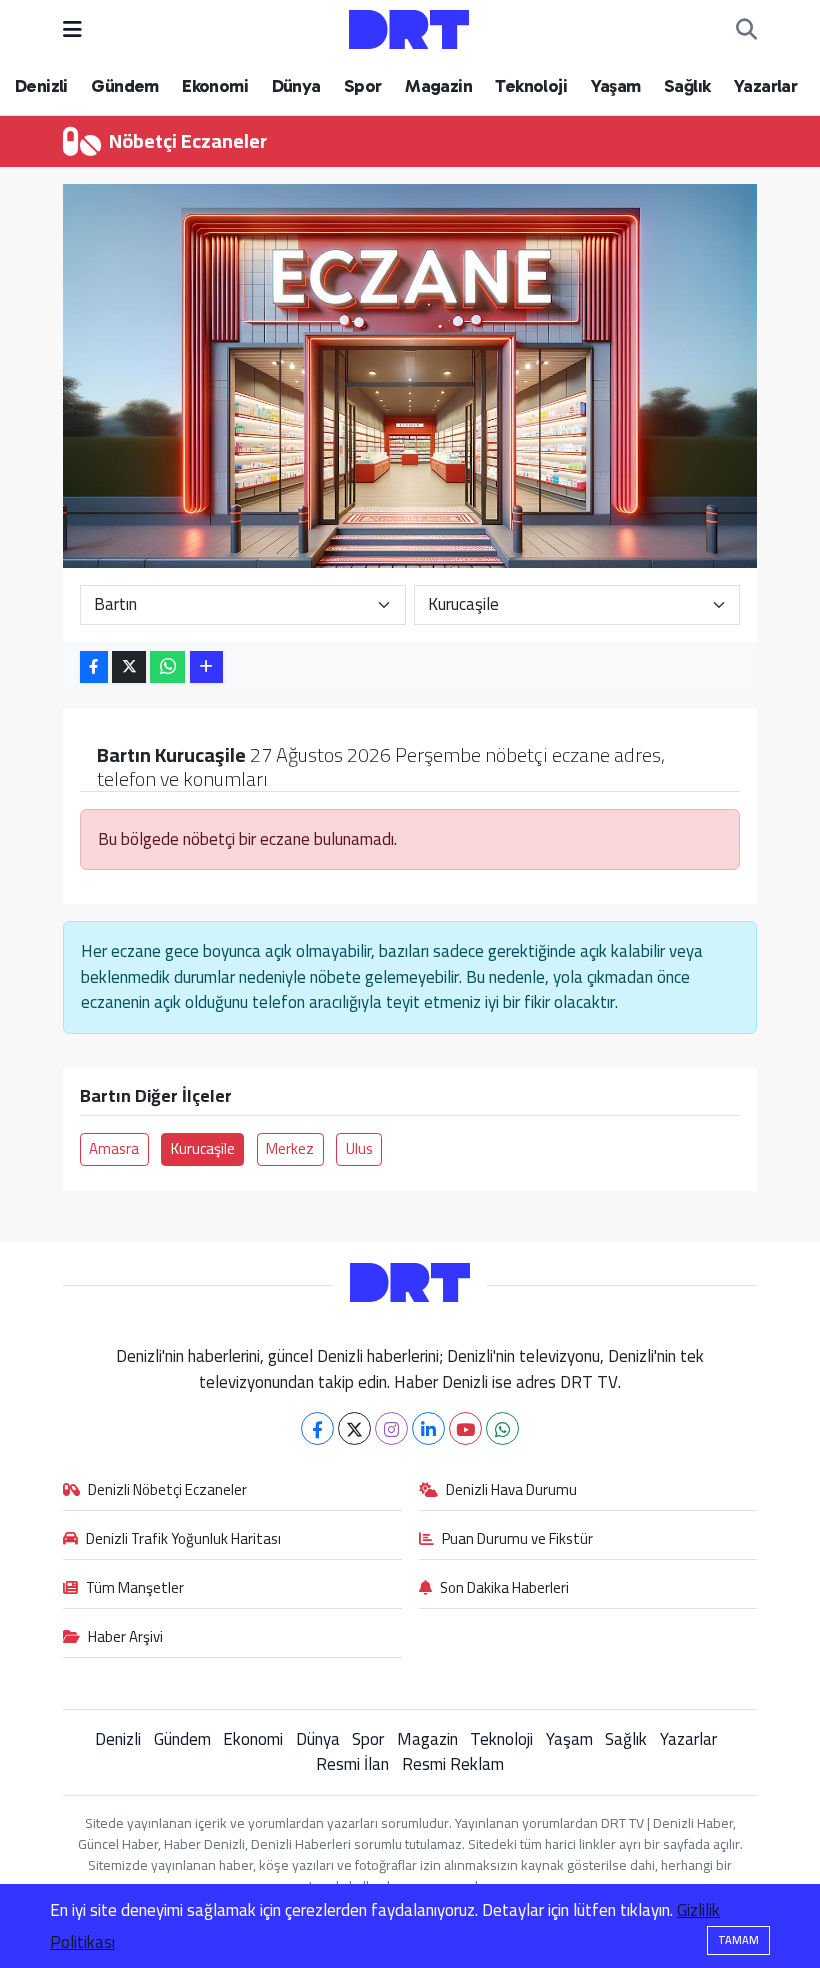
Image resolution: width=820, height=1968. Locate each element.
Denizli (41, 86)
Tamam (738, 1940)
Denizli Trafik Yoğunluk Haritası (183, 1540)
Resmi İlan (352, 1764)
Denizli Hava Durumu (511, 1491)
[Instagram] (391, 1428)
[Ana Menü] (72, 29)
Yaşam (616, 86)
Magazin (438, 86)
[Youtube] (465, 1428)
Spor (363, 86)
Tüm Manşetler (135, 1589)
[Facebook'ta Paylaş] (94, 667)
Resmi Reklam (453, 1764)
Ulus (359, 1148)
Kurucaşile (203, 1148)
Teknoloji (531, 86)
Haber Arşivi (125, 1638)
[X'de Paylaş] (129, 667)
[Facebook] (317, 1428)
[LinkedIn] (428, 1428)
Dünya (296, 86)
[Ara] (746, 30)
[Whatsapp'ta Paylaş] (167, 667)
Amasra (114, 1148)
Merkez (290, 1148)
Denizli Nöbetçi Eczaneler (167, 1491)
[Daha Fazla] (206, 667)
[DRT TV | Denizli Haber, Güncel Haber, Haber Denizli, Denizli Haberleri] (409, 27)
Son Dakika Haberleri (504, 1589)
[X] (354, 1428)
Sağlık (687, 86)
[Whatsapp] (502, 1428)
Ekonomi (215, 86)
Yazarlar (765, 86)
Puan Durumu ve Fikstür (517, 1540)
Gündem (124, 86)
